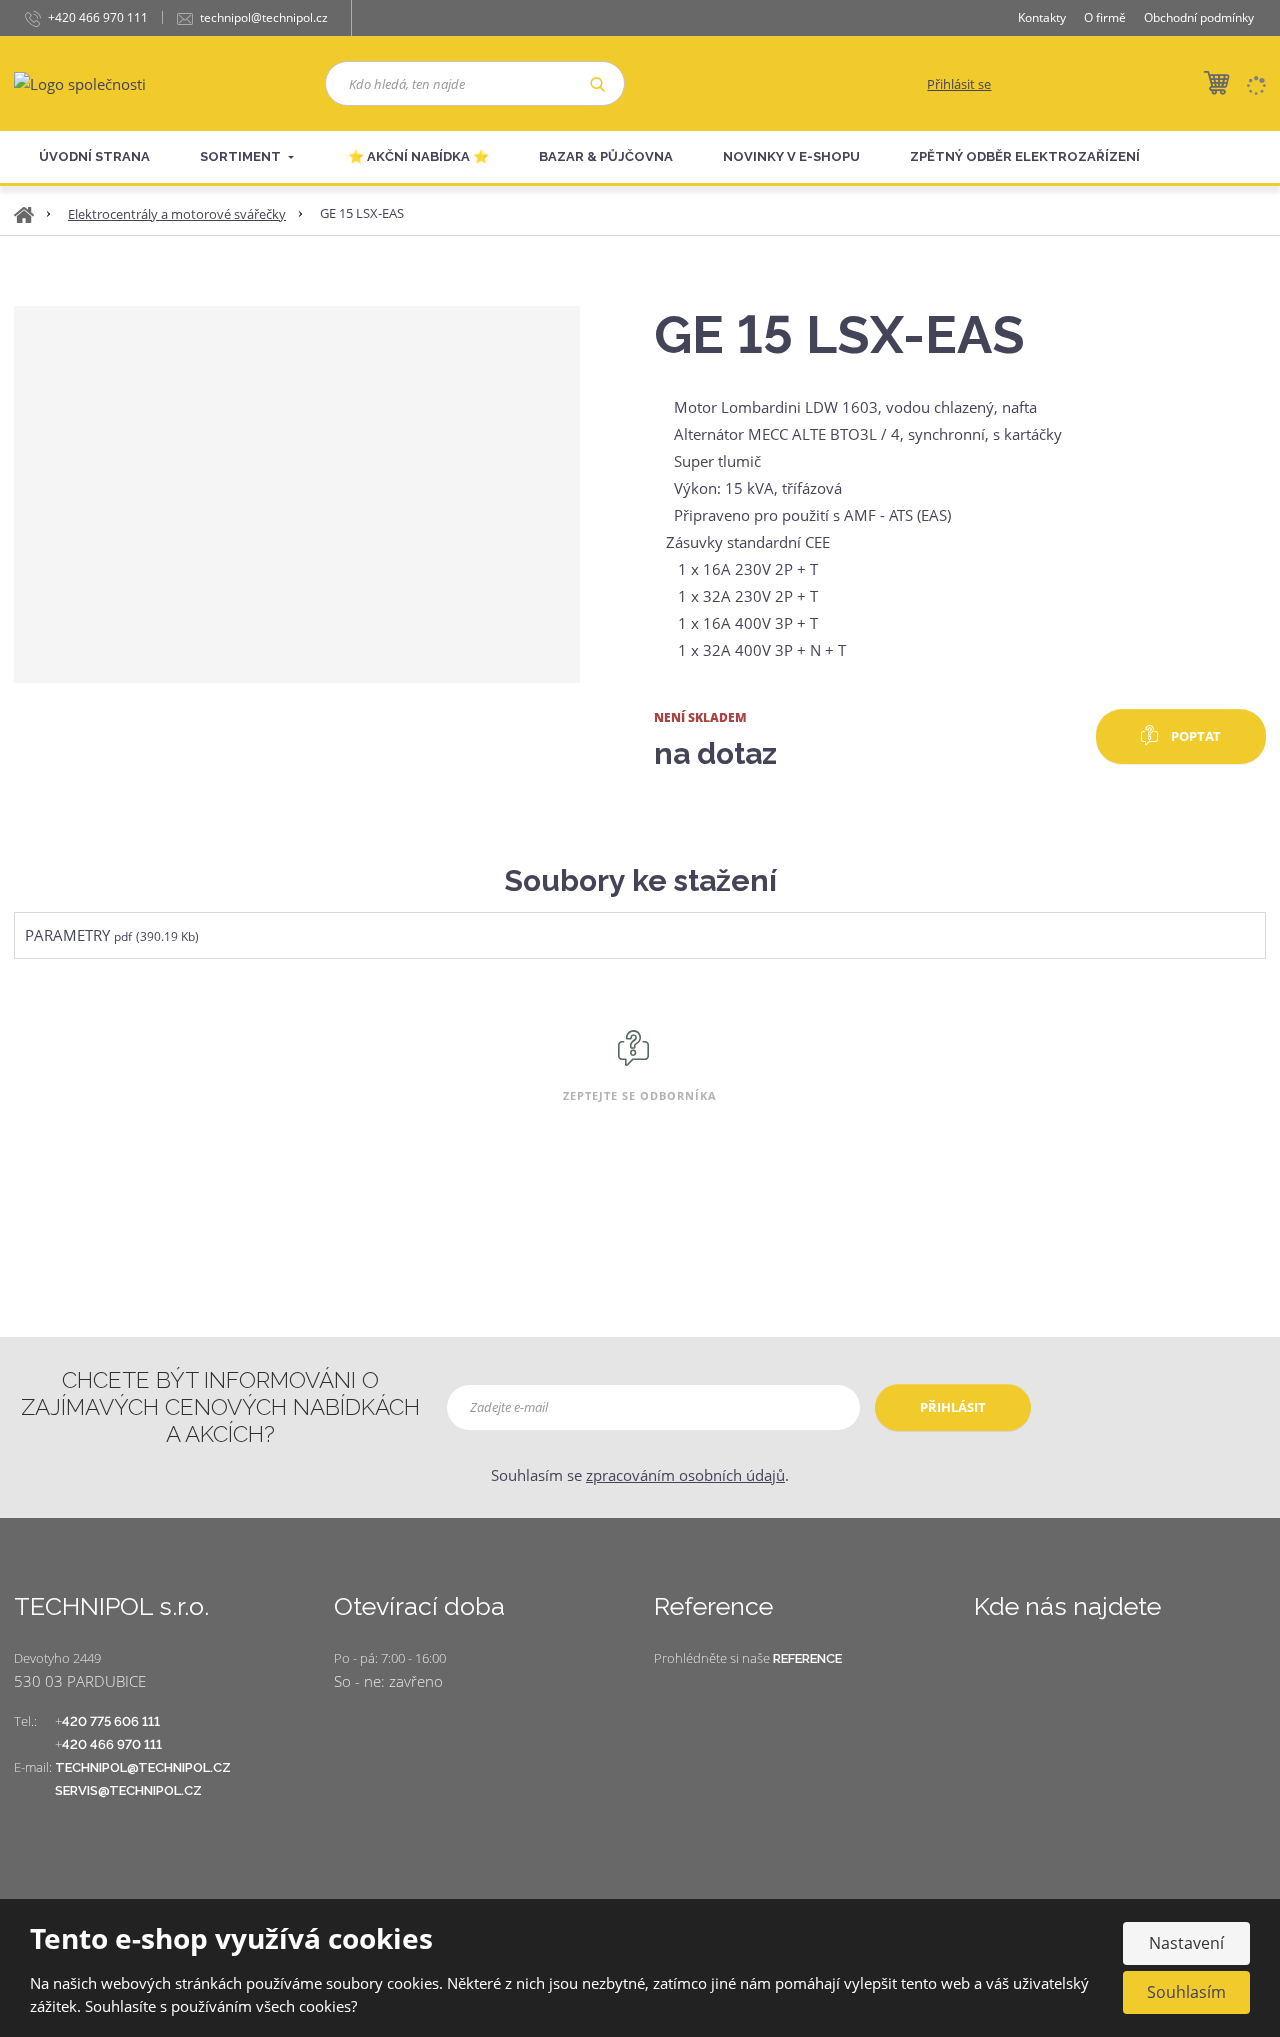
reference (807, 1658)
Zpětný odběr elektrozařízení (1025, 156)
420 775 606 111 (111, 1721)
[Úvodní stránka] (80, 82)
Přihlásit (953, 1407)
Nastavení (1186, 1943)
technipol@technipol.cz (143, 1767)
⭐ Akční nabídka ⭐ (418, 156)
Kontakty (1042, 17)
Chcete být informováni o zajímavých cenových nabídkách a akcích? (220, 1407)
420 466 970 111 (112, 1744)
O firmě (1105, 17)
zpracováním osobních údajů (685, 1475)
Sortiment (242, 156)
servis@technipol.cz (128, 1790)
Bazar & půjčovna (606, 156)
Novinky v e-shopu (791, 156)
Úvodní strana (94, 156)
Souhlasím (1186, 1992)
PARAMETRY (67, 935)
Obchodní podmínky (1199, 17)
